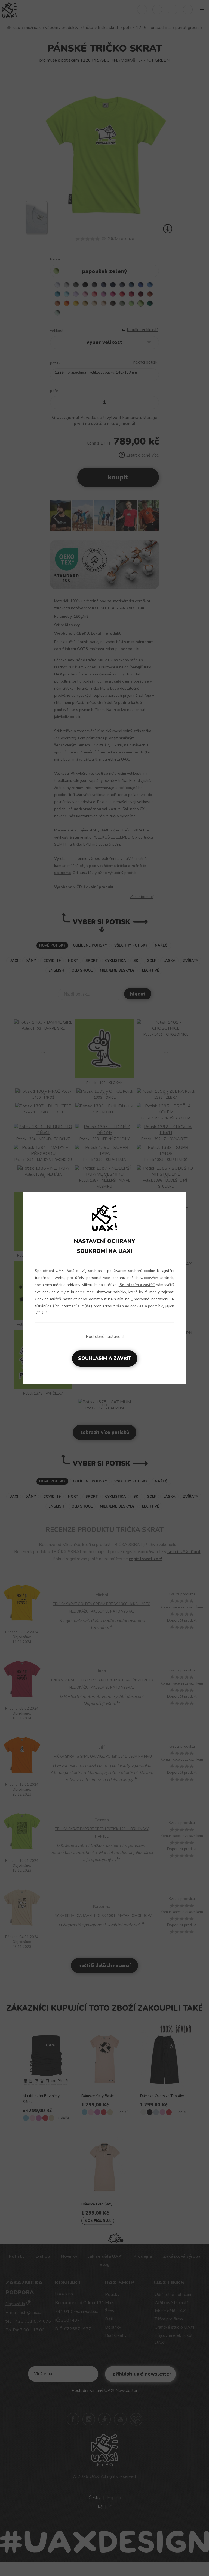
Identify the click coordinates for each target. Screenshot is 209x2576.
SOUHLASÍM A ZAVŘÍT (105, 1358)
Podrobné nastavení (105, 1337)
